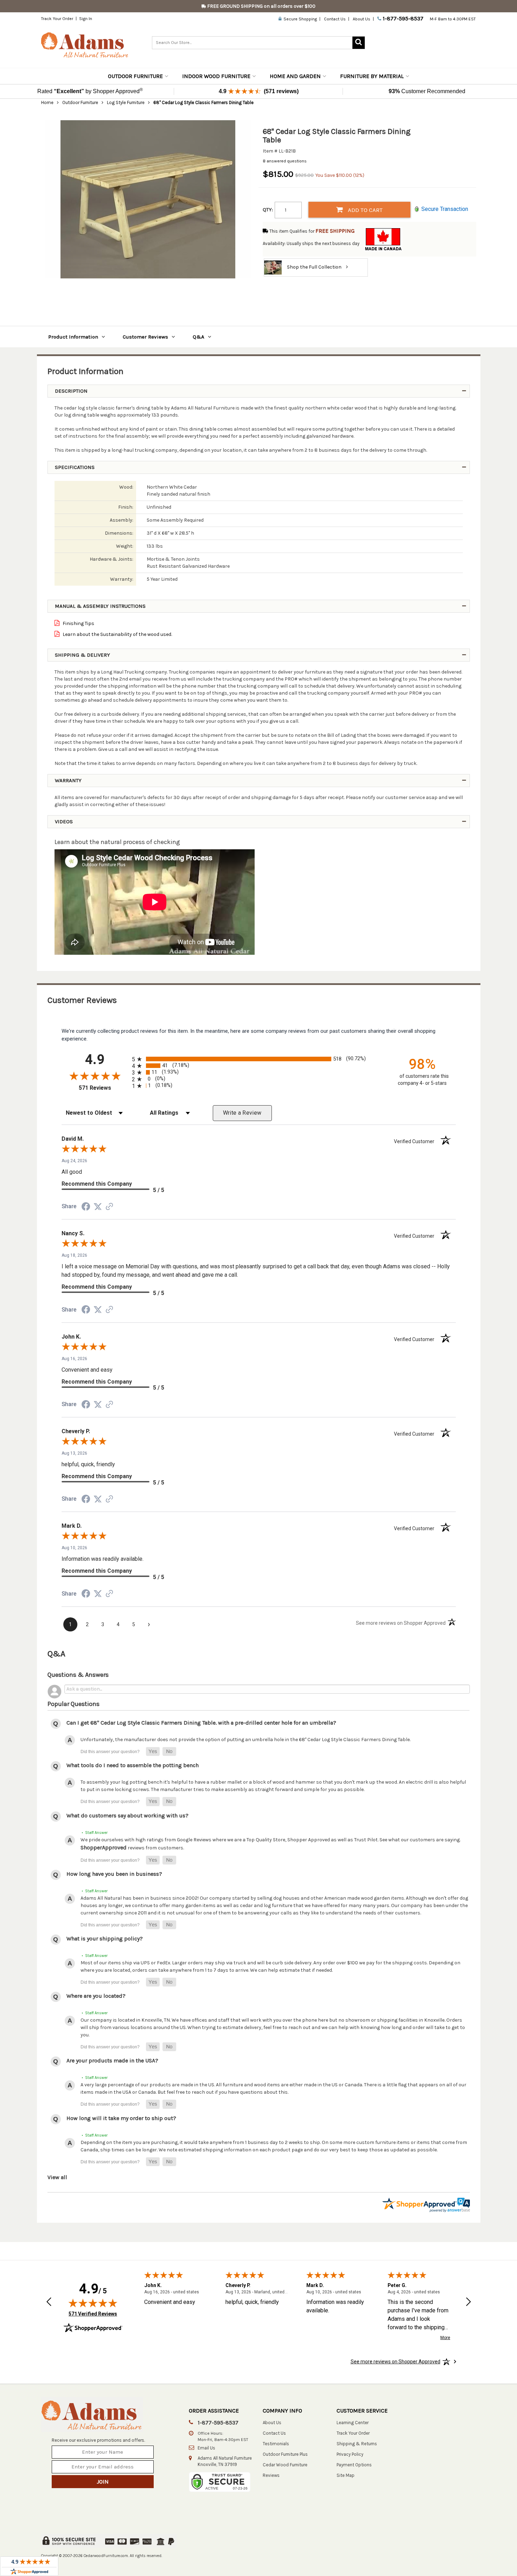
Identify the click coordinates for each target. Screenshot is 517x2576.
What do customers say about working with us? (127, 1815)
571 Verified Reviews (93, 2314)
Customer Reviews (145, 337)
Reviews (271, 2475)
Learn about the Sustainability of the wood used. (117, 634)
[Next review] (468, 2303)
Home (47, 102)
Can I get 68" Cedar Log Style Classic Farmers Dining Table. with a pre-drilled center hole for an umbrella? (201, 1723)
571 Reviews (104, 1088)
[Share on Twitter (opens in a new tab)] (98, 1207)
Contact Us (335, 19)
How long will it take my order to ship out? (121, 2118)
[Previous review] (49, 2303)
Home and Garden (295, 76)
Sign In (86, 19)
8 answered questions (285, 161)
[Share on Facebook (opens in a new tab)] (86, 1208)
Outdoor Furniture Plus (285, 2454)
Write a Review (242, 1113)
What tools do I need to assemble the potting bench (133, 1765)
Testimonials (276, 2444)
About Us (362, 19)
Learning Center (353, 2423)
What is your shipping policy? (105, 1939)
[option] (148, 199)
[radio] (259, 1059)
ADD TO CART (365, 210)
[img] (93, 2303)
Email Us (206, 2448)
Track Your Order (57, 19)
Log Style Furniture (126, 102)
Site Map (346, 2475)
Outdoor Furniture (135, 76)
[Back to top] (472, 2553)
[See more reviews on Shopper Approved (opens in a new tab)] (109, 1207)
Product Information (73, 337)
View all (57, 2177)
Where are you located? (96, 1996)
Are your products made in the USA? (112, 2060)
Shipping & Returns (357, 2444)
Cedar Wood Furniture (285, 2465)
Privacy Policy (350, 2454)
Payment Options (354, 2465)
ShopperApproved (104, 1847)
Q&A (199, 337)
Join (103, 2482)
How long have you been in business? (114, 1874)
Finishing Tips (78, 623)
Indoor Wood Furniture (216, 76)
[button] (153, 1751)
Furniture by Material (372, 76)
